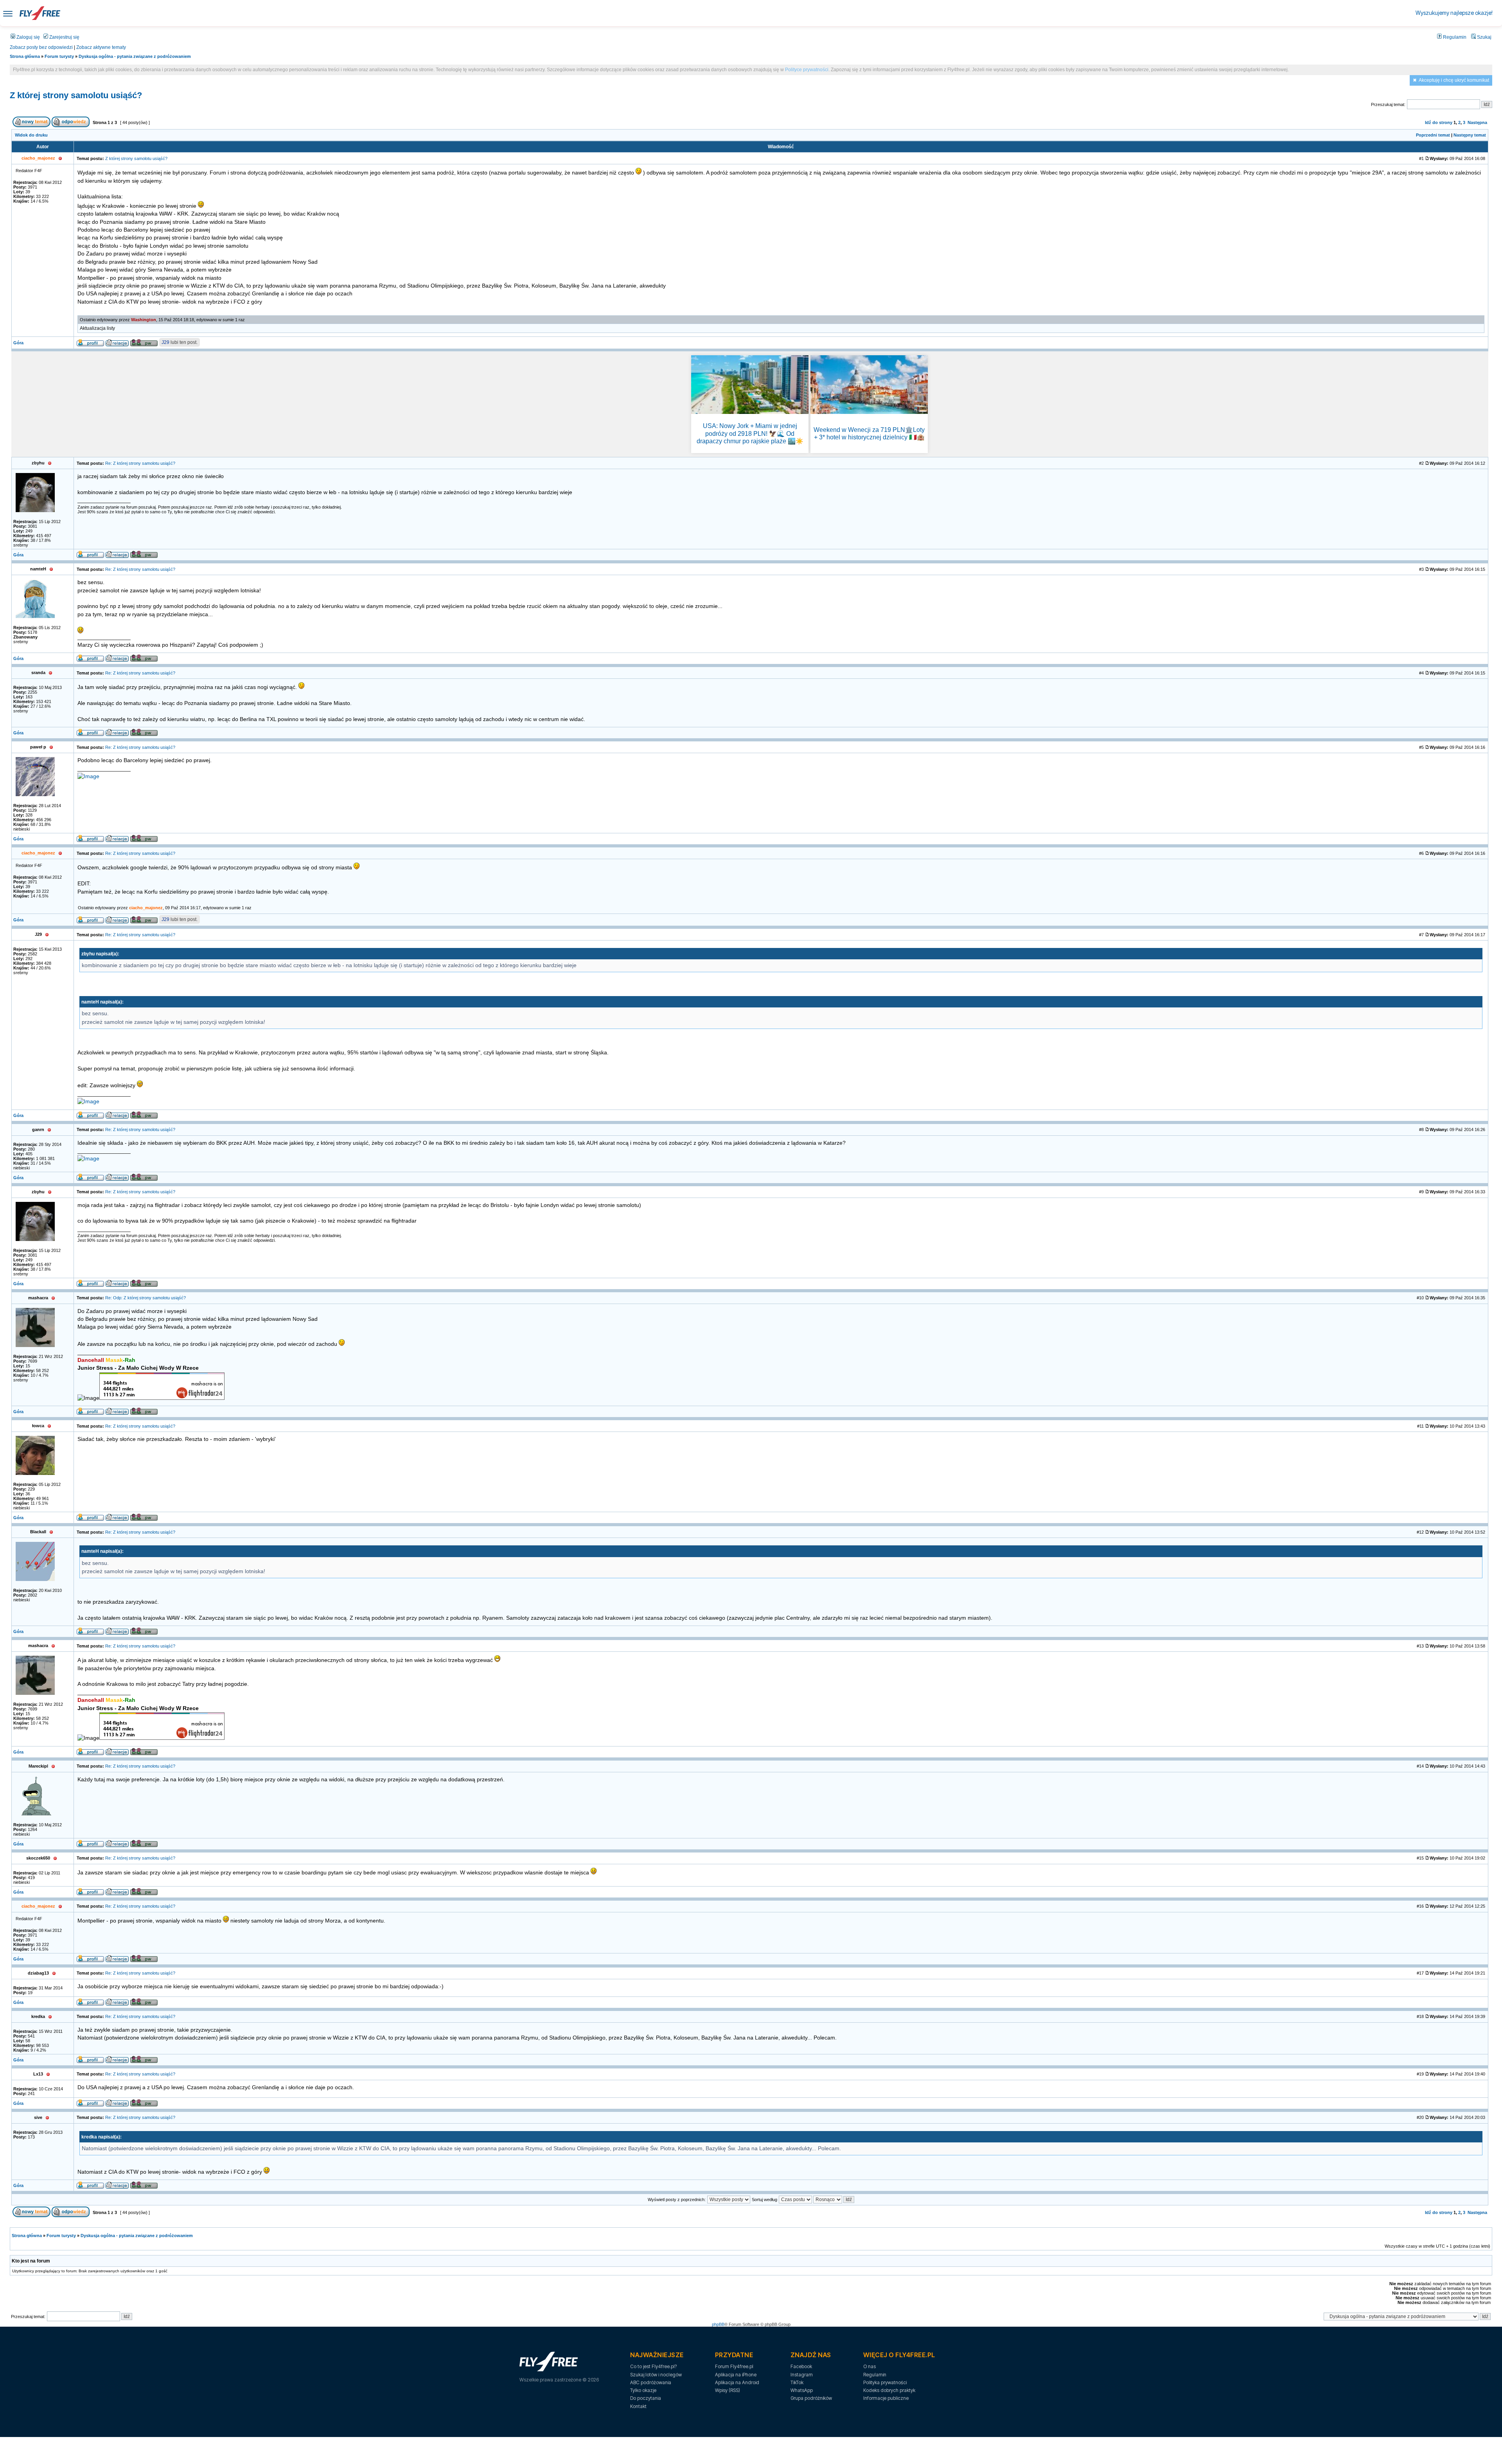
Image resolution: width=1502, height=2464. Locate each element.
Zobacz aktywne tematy (101, 47)
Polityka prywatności (885, 2382)
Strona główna (25, 56)
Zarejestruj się (64, 37)
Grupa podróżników (811, 2398)
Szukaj (1484, 37)
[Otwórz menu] (8, 13)
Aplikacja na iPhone (736, 2375)
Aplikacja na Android (737, 2382)
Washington (144, 320)
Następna (1477, 122)
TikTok (797, 2382)
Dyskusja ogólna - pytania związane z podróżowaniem (135, 56)
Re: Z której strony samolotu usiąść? (140, 463)
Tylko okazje (643, 2390)
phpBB (718, 2324)
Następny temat (1470, 135)
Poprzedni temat (1433, 135)
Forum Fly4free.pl (734, 2366)
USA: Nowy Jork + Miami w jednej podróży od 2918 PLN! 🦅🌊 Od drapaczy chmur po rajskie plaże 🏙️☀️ (750, 433)
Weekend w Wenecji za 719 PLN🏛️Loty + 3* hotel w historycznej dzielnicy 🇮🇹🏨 (869, 433)
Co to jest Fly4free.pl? (653, 2366)
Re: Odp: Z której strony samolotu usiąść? (146, 1298)
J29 (165, 342)
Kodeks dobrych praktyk (889, 2390)
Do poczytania (646, 2398)
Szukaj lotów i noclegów (656, 2375)
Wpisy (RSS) (728, 2390)
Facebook (801, 2366)
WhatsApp (802, 2390)
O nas (870, 2366)
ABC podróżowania (651, 2382)
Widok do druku (31, 135)
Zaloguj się (28, 37)
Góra (18, 343)
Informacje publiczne (886, 2398)
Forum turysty (59, 56)
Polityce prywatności (807, 70)
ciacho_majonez (146, 908)
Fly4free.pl (40, 13)
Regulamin (1454, 37)
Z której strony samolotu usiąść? (76, 95)
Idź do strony (1439, 122)
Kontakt (638, 2406)
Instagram (802, 2375)
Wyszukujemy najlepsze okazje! (1454, 13)
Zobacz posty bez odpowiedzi (41, 47)
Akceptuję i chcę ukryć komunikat (1454, 80)
